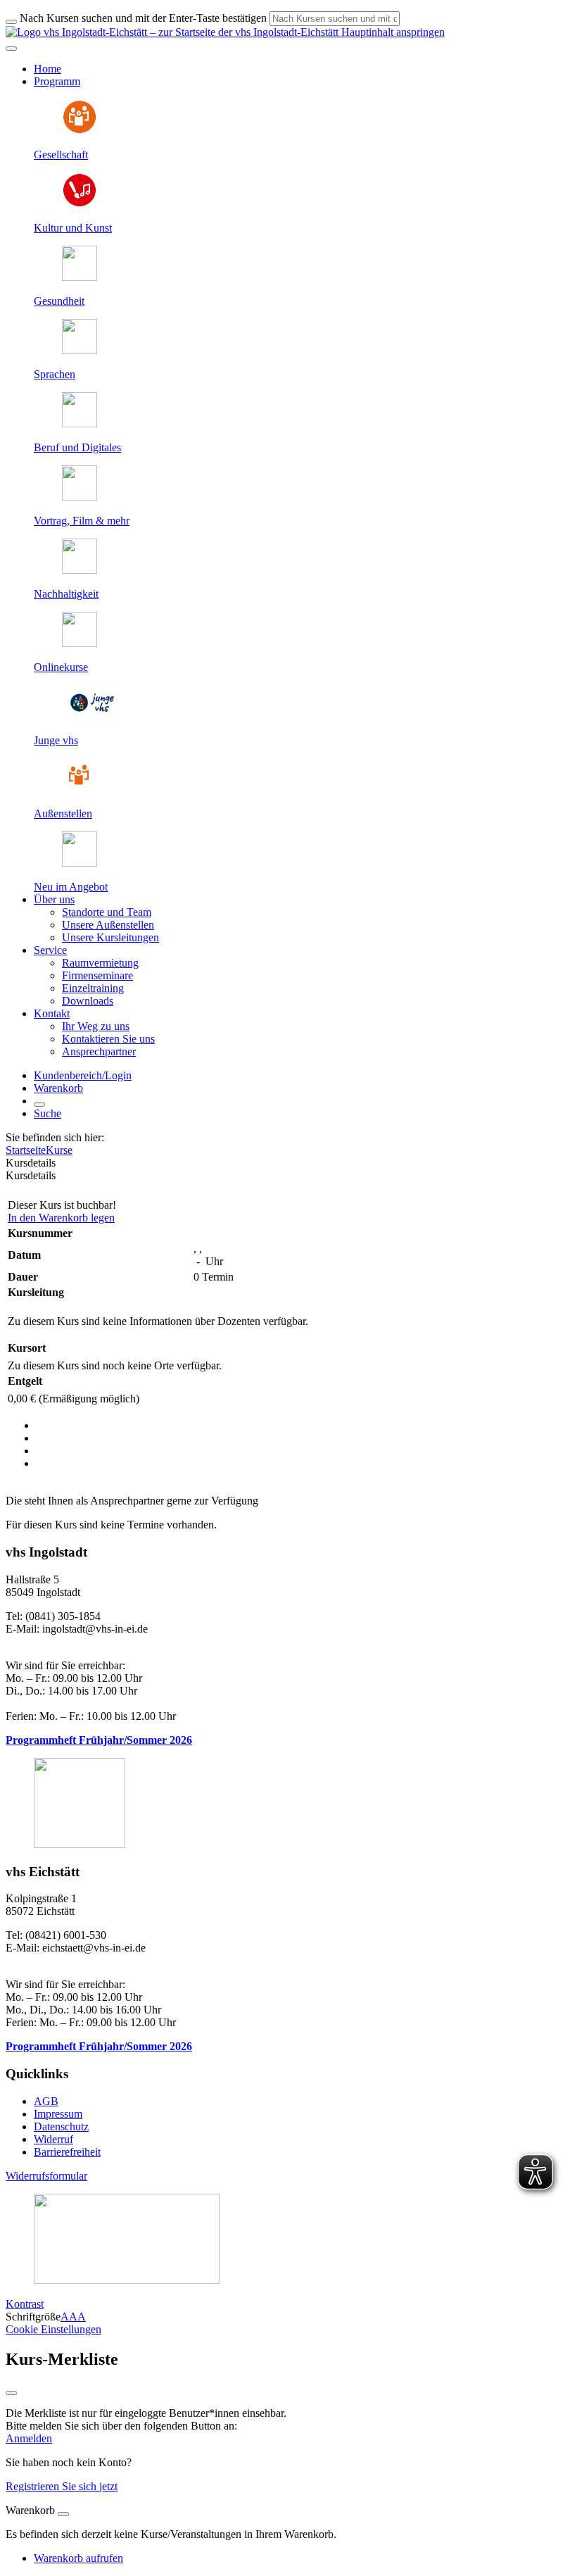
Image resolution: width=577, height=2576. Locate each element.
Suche (47, 1113)
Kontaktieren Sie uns (108, 1039)
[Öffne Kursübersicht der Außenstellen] (80, 790)
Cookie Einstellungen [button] (53, 2329)
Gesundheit (59, 301)
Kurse (59, 1150)
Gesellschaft (61, 155)
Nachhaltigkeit (66, 594)
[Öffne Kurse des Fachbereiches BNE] (80, 570)
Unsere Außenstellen (108, 925)
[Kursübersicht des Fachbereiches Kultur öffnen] (80, 204)
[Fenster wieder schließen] (11, 2393)
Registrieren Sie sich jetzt (62, 2486)
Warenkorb (58, 1088)
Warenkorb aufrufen (78, 2558)
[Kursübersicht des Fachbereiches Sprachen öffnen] (80, 350)
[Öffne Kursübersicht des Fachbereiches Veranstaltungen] (80, 497)
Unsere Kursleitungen (110, 937)
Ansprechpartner (99, 1051)
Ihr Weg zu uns (96, 1026)
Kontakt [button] (52, 1013)
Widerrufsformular (46, 2176)
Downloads (88, 1001)
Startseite (26, 1150)
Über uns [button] (54, 899)
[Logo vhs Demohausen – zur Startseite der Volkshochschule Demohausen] (172, 32)
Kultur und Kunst (73, 228)
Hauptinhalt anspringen (392, 32)
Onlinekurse (61, 667)
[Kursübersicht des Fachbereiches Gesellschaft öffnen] (80, 131)
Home (47, 69)
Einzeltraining (93, 988)
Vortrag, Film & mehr (82, 521)
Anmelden (29, 2438)
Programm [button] (57, 81)
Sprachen (55, 374)
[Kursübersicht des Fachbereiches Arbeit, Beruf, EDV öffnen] (80, 423)
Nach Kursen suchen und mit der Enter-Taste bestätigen (143, 18)
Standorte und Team (107, 912)
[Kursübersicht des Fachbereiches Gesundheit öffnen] (80, 277)
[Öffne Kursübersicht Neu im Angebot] (80, 863)
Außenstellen (63, 813)
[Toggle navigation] (11, 49)
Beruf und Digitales (77, 447)
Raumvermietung (100, 963)
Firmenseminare (97, 975)
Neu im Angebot (71, 887)
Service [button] (50, 950)
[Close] (63, 2514)
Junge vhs (56, 740)
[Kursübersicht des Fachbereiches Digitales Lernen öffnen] (80, 643)
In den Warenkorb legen (61, 1218)
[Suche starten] (11, 22)
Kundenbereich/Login (83, 1075)
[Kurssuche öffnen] (39, 1105)
